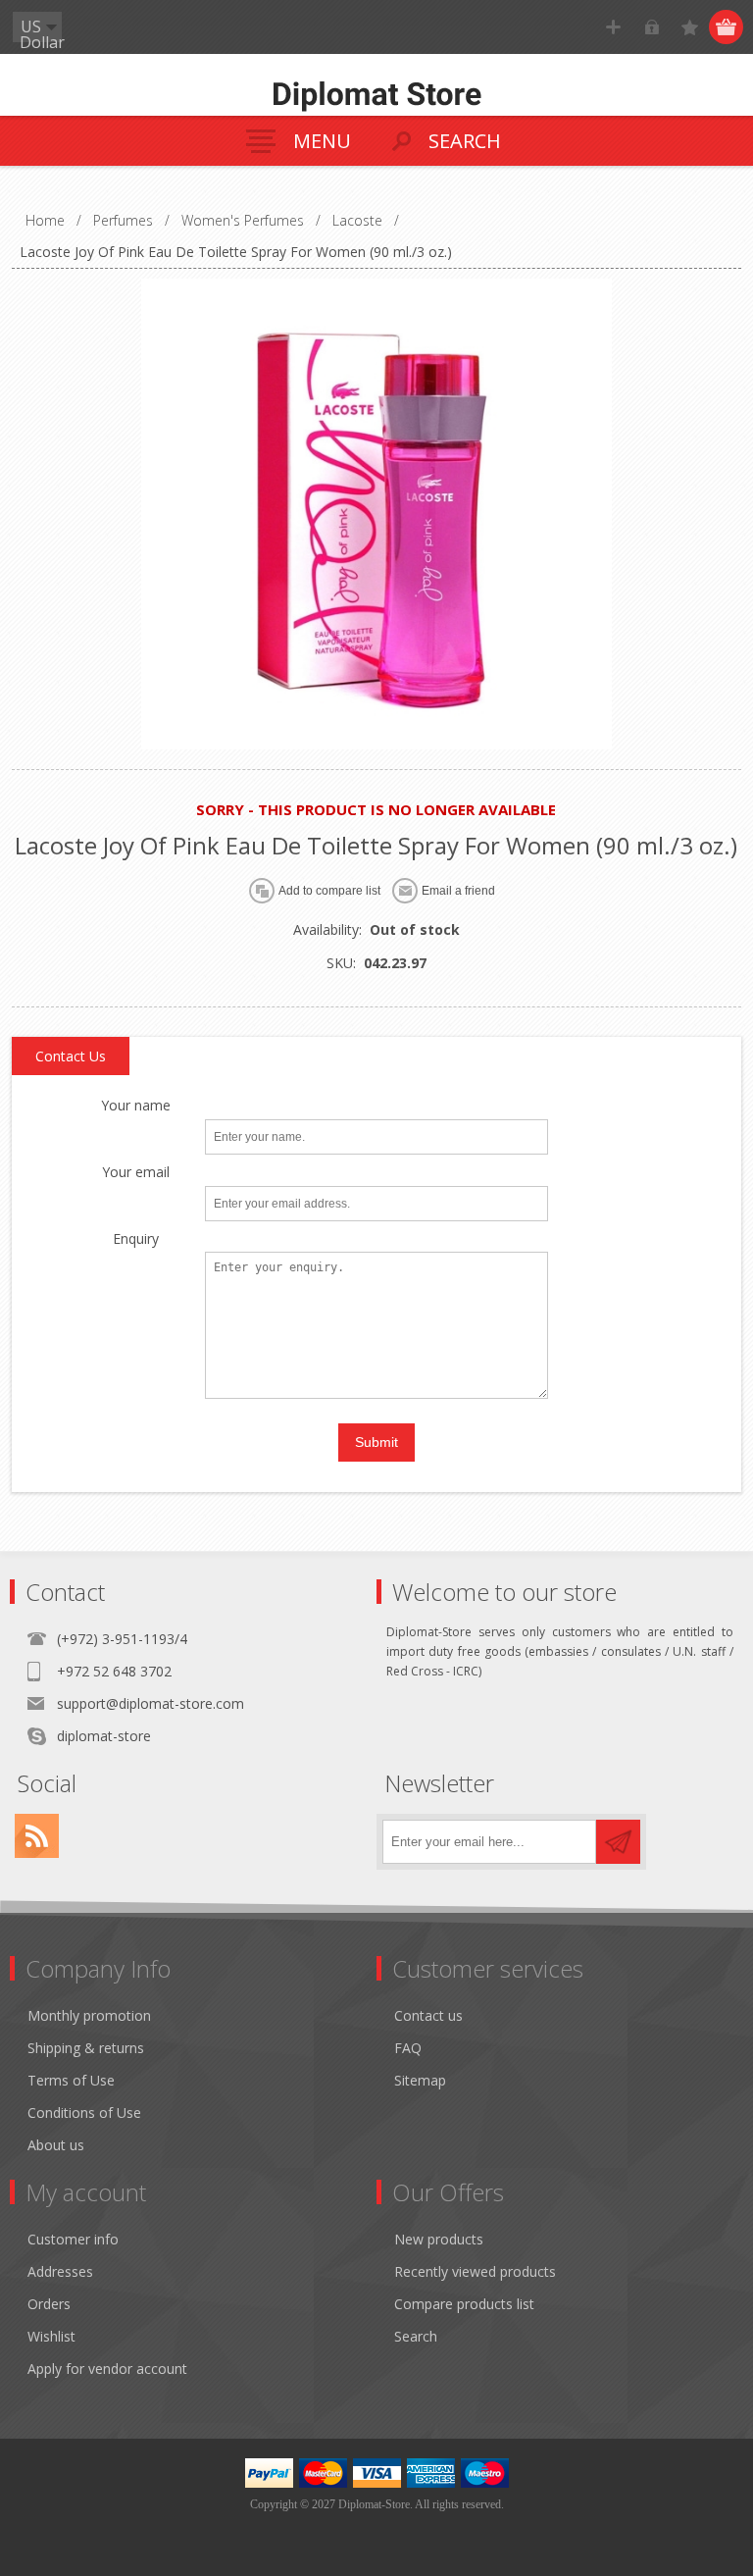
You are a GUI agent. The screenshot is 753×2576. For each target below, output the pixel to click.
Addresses (60, 2271)
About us (56, 2145)
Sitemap (420, 2080)
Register (613, 27)
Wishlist (51, 2336)
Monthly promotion (89, 2015)
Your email (136, 1173)
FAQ (408, 2048)
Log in (652, 27)
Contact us (428, 2015)
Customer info (73, 2239)
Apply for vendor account (107, 2369)
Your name (136, 1106)
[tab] (71, 1056)
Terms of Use (71, 2080)
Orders (49, 2304)
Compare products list (464, 2304)
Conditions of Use (84, 2112)
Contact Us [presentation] (71, 1056)
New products (439, 2239)
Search (416, 2336)
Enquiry (136, 1239)
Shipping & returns (86, 2048)
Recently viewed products (475, 2271)
